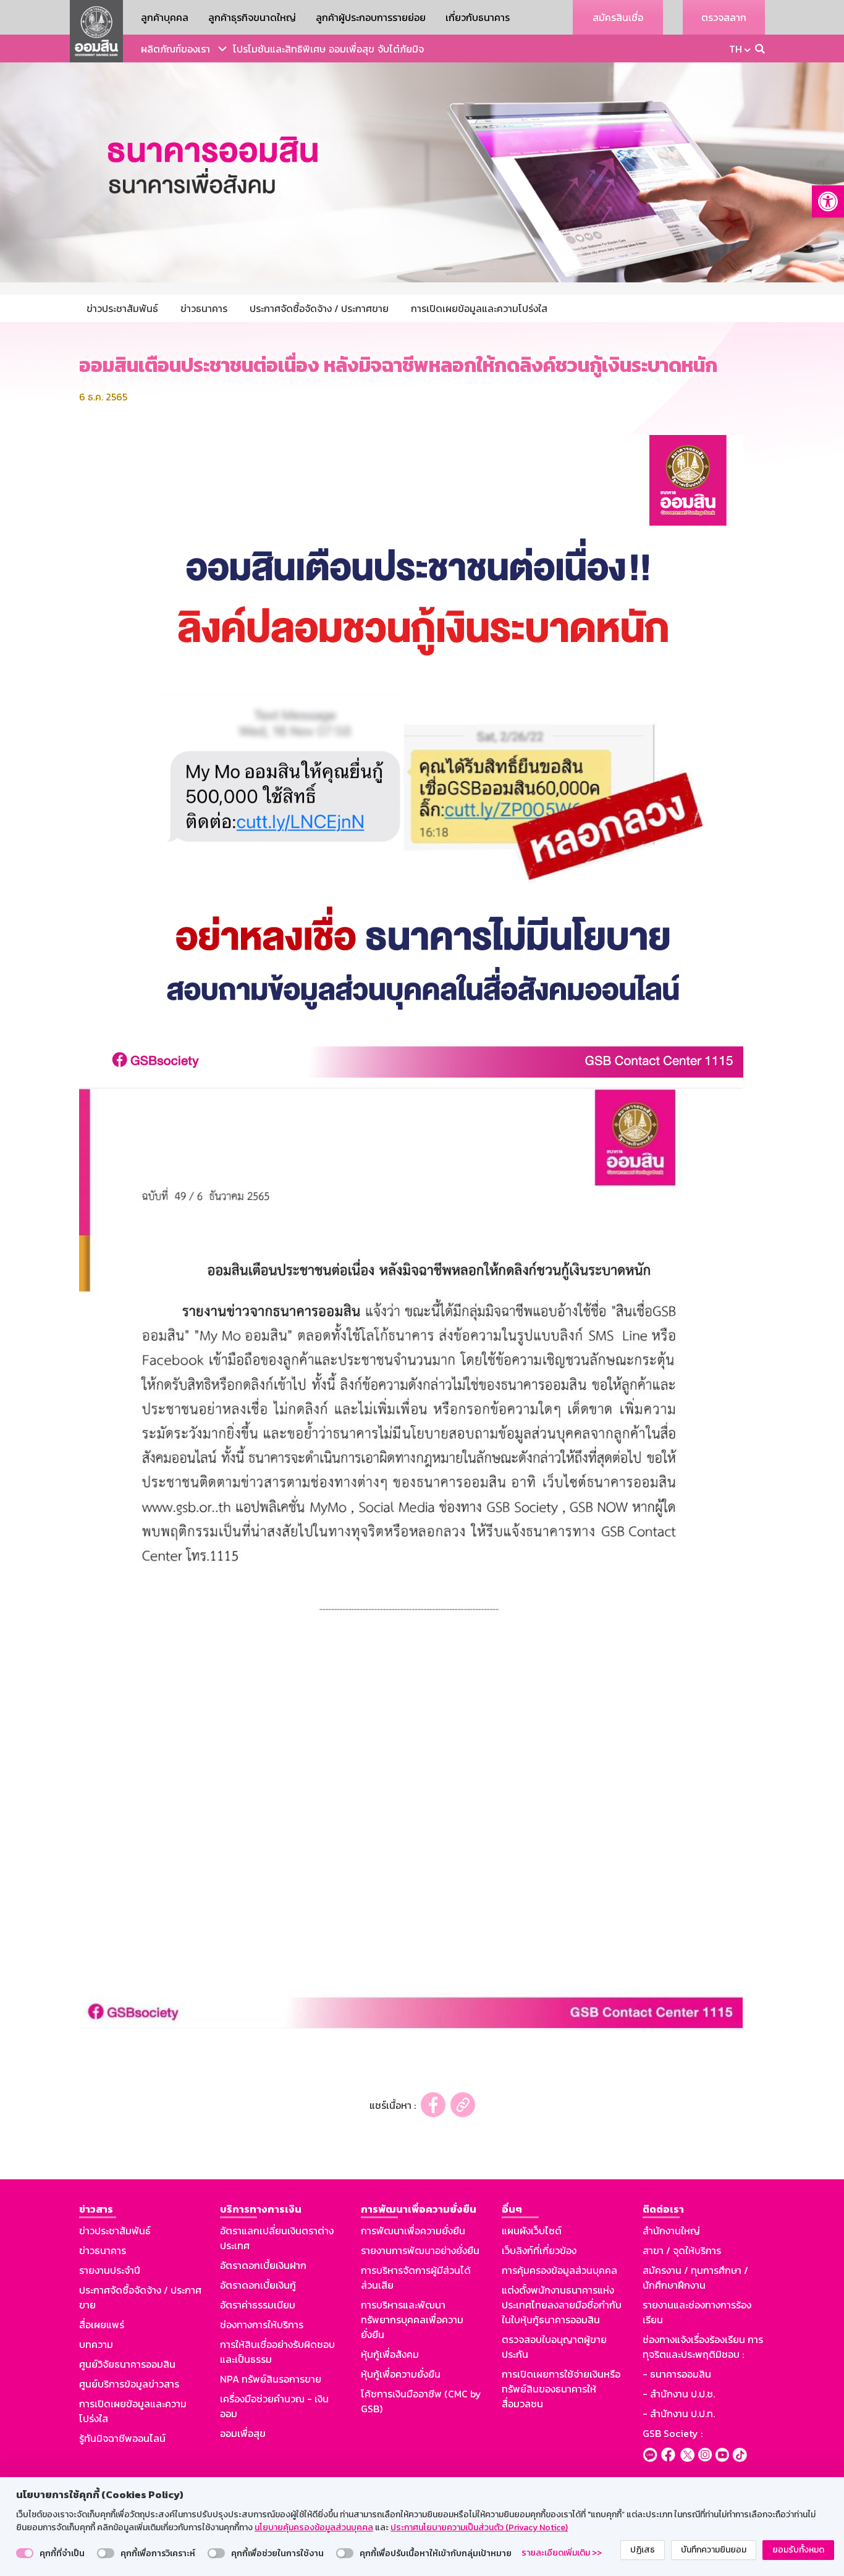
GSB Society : (673, 2433)
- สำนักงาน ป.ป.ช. (679, 2394)
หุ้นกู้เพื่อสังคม (390, 2354)
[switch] (25, 2553)
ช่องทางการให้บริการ (262, 2325)
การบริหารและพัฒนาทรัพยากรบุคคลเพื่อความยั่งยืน (412, 2320)
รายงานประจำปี (110, 2270)
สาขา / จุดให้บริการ (682, 2250)
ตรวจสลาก (724, 17)
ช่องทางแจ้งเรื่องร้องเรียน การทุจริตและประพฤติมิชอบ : (703, 2347)
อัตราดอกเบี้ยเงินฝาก (263, 2265)
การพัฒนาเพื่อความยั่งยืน (413, 2231)
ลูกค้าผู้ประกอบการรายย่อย (371, 17)
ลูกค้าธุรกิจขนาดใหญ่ (252, 17)
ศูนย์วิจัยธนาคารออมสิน (127, 2364)
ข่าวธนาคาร (103, 2250)
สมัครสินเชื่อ (618, 17)
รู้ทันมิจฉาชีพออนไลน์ (122, 2438)
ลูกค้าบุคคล (165, 17)
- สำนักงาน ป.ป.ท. (679, 2413)
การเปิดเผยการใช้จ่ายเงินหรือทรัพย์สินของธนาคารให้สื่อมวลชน (561, 2389)
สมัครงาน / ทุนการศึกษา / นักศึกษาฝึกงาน (695, 2278)
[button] (828, 201)
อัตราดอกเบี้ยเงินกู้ (258, 2285)
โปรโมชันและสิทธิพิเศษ (279, 49)
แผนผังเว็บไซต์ (532, 2231)
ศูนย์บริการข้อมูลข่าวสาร (129, 2384)
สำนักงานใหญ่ (671, 2231)
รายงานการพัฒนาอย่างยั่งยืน (420, 2250)
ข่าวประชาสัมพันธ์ (115, 2231)
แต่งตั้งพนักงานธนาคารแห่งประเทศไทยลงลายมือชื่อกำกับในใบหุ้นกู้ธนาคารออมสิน (562, 2305)
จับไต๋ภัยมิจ (401, 49)
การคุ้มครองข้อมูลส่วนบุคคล (559, 2270)
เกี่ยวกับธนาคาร (478, 17)
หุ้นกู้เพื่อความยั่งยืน (401, 2374)
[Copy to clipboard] (463, 2105)
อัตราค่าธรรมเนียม (258, 2305)
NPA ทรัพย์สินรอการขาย (271, 2379)
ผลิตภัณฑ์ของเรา (175, 49)
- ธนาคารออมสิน (677, 2374)
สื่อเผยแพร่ (102, 2325)
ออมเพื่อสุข (352, 49)
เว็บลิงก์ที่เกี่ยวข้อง (539, 2250)
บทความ (96, 2344)
